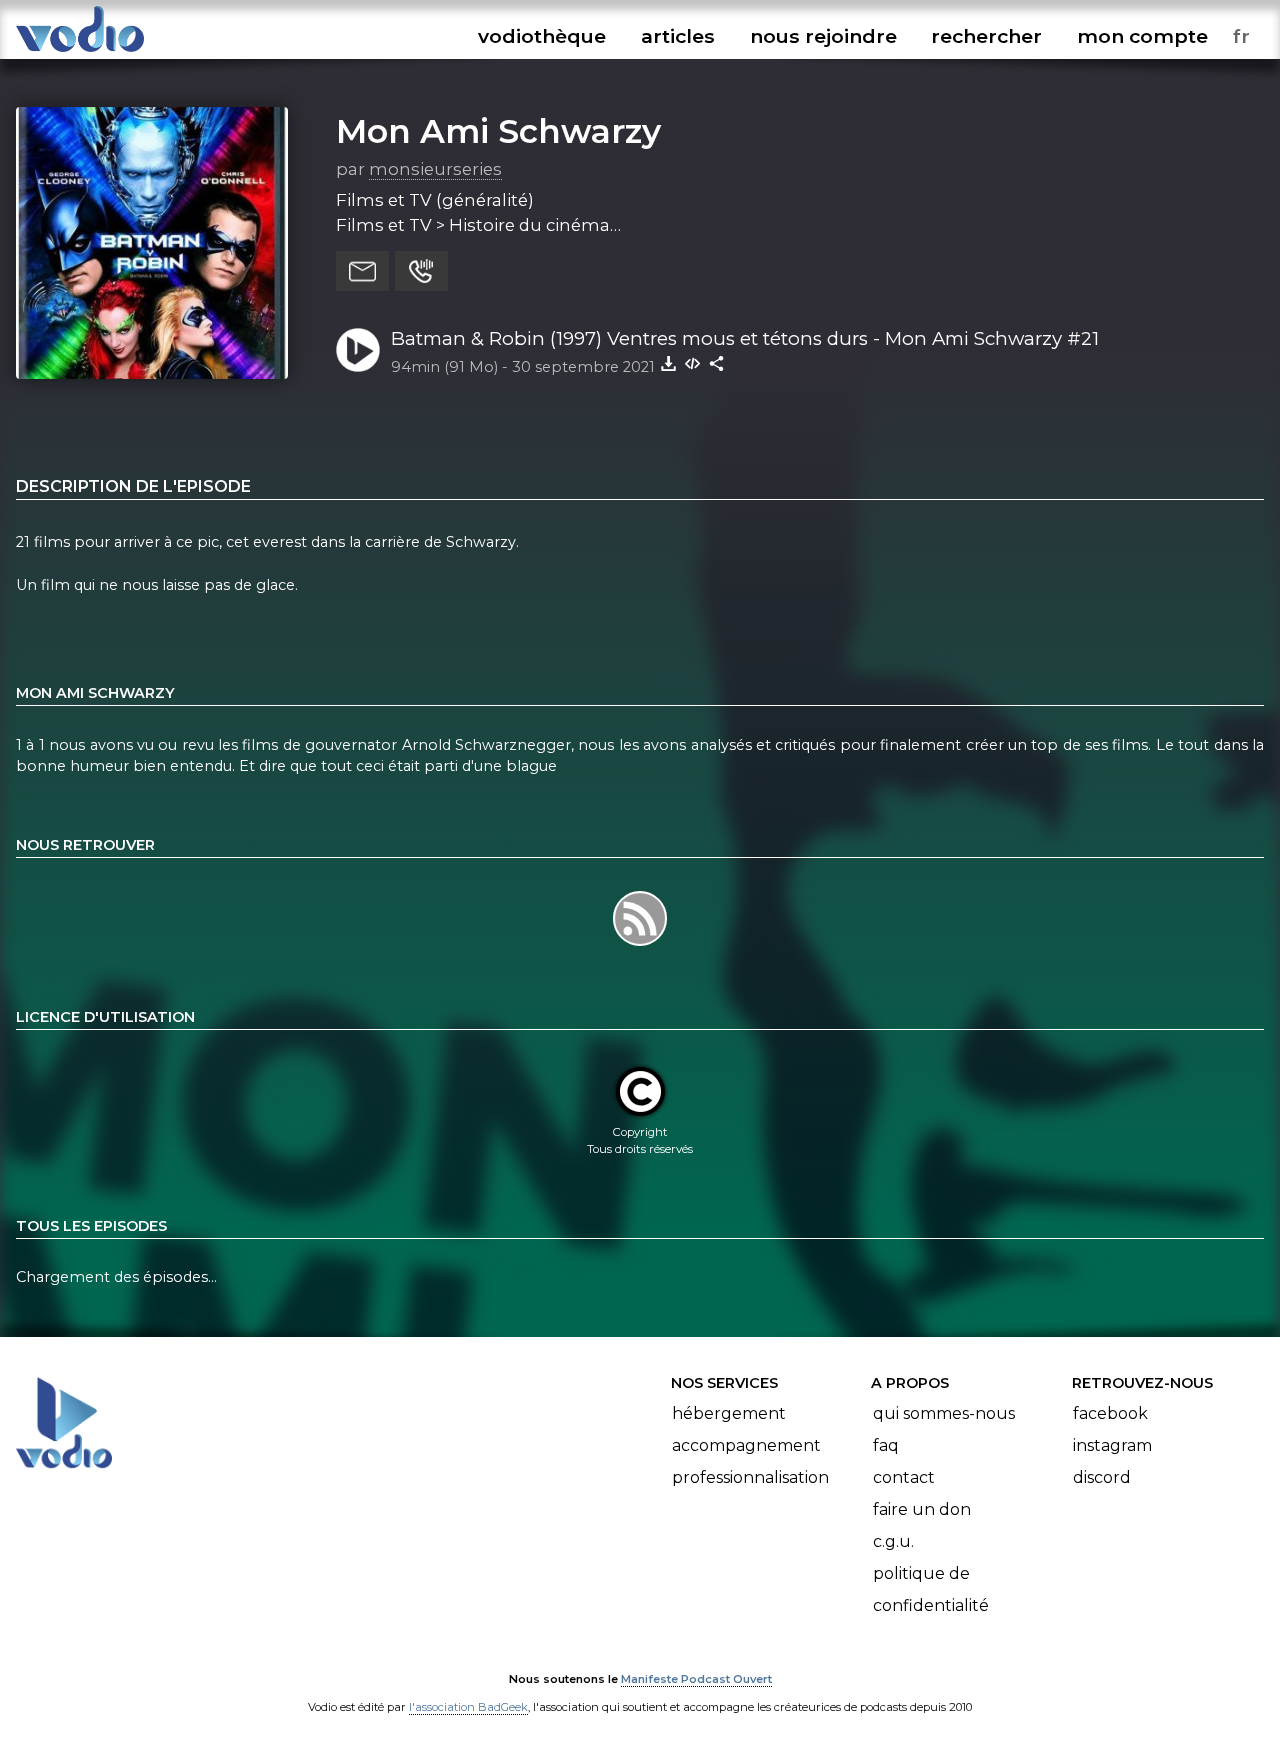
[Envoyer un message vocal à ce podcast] (421, 271)
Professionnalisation (750, 1477)
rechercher (986, 36)
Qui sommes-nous (944, 1413)
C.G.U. (893, 1541)
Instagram (1112, 1445)
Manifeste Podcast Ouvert (696, 1679)
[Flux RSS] (639, 945)
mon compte (1142, 36)
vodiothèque (542, 36)
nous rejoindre (823, 36)
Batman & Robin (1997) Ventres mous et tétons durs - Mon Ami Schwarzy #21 (745, 338)
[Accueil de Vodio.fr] (80, 52)
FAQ (886, 1445)
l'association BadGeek (468, 1707)
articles (678, 36)
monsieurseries (435, 169)
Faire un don (922, 1509)
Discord (1102, 1477)
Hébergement (729, 1413)
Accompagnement (746, 1445)
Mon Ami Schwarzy (498, 131)
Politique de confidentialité (931, 1589)
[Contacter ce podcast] (362, 271)
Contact (904, 1477)
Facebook (1110, 1413)
